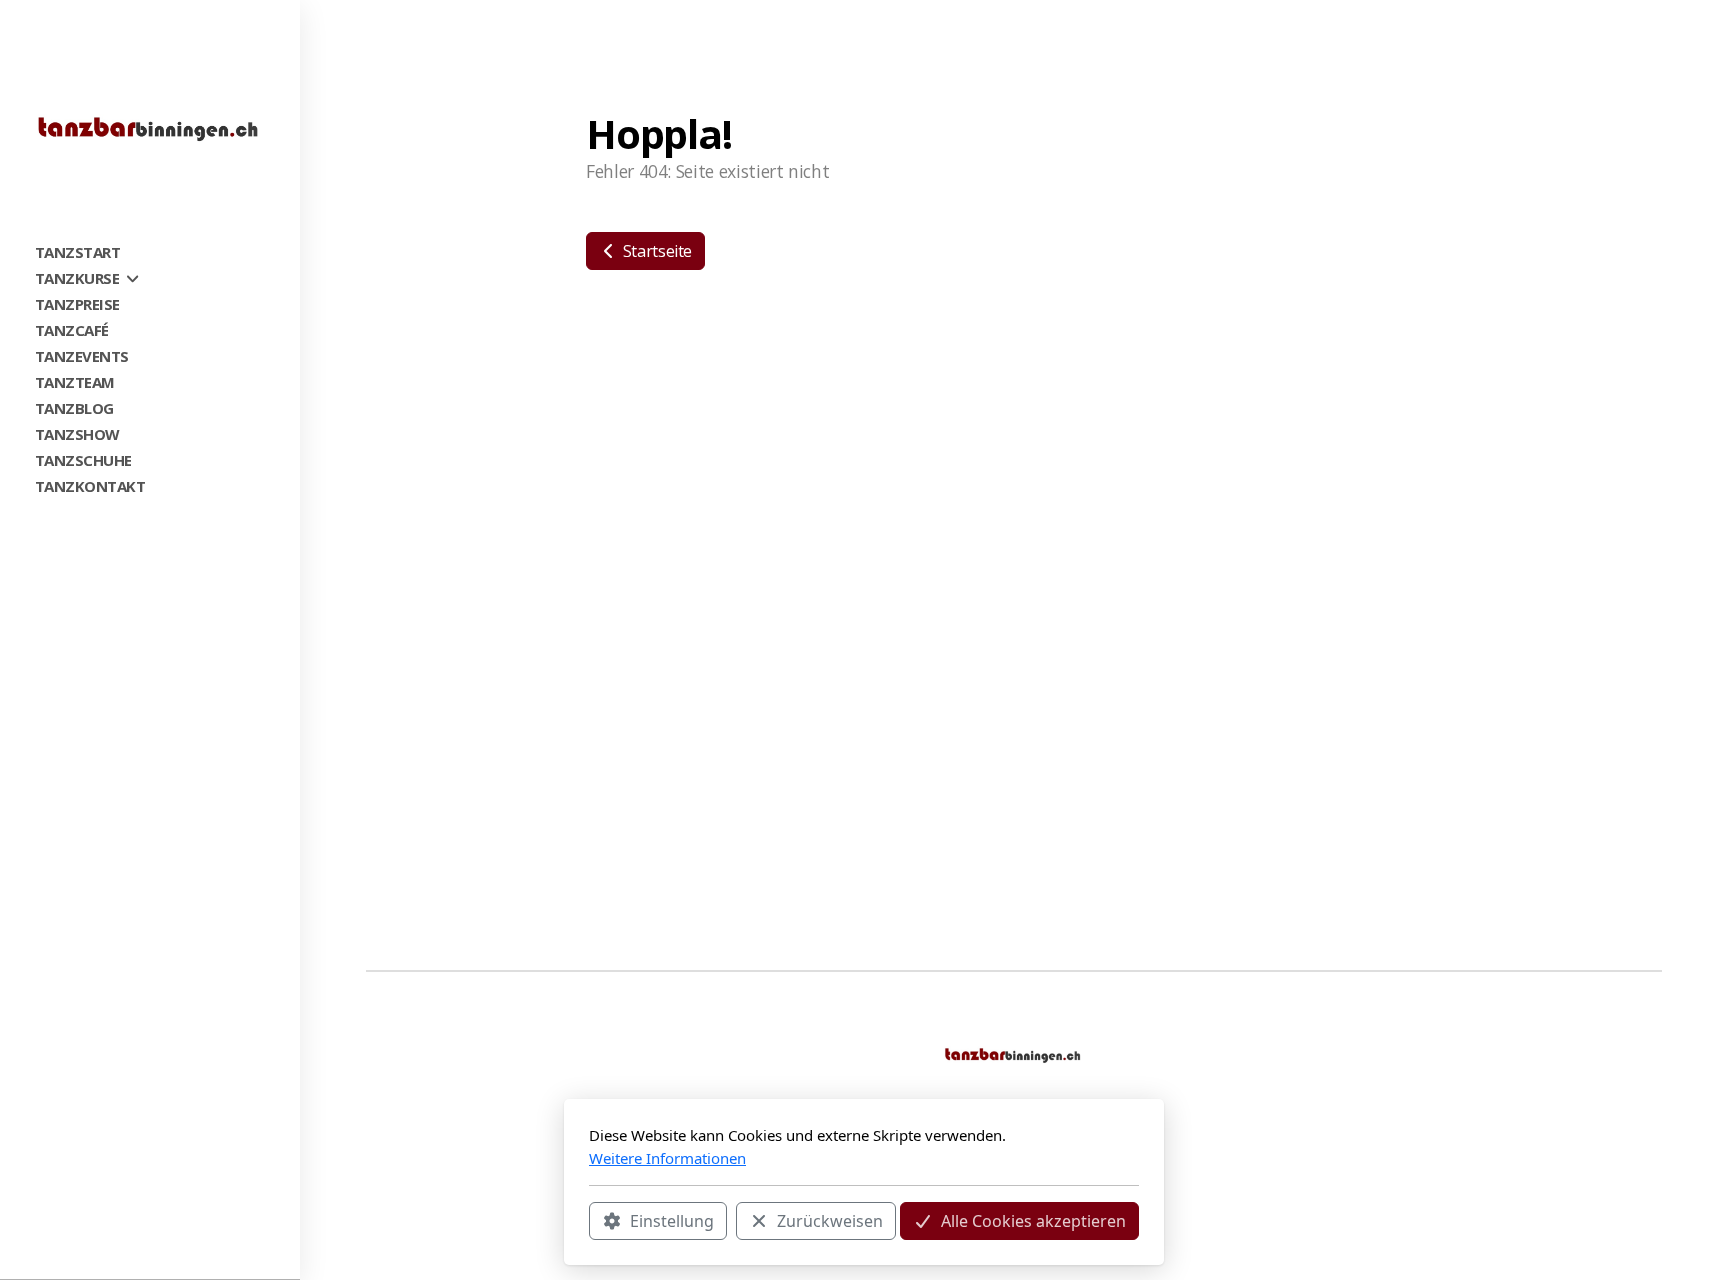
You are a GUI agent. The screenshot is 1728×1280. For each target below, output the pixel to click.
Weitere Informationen (667, 1158)
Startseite (655, 251)
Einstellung (672, 1221)
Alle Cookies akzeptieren (1033, 1221)
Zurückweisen (830, 1221)
